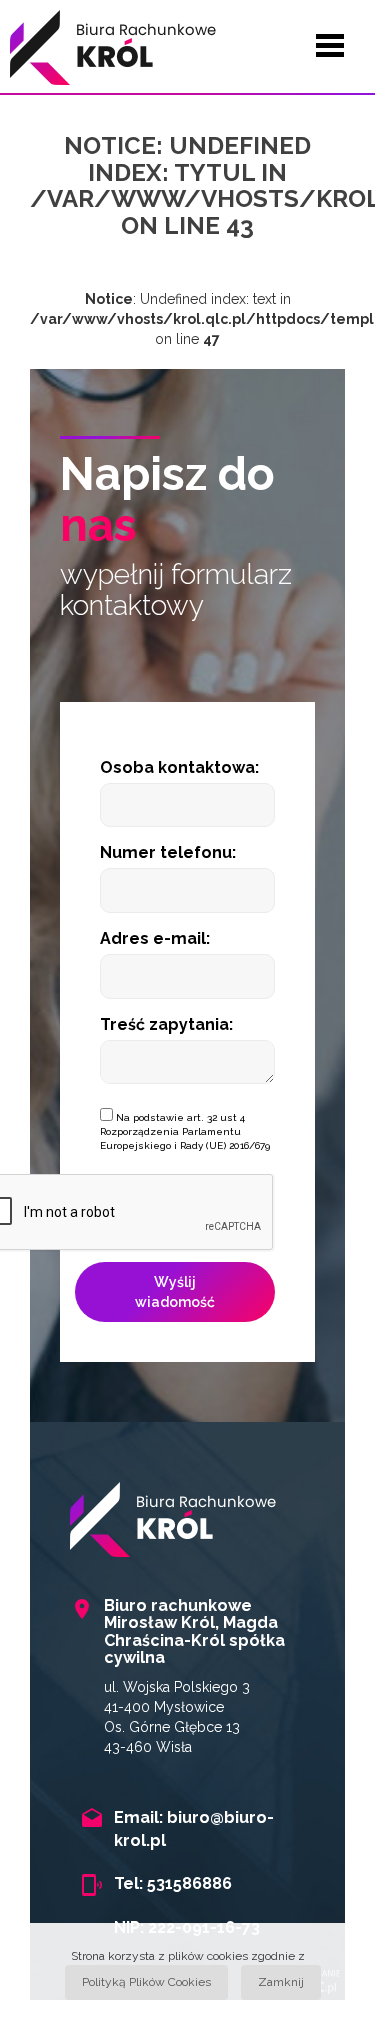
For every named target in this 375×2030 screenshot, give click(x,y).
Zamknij (281, 1982)
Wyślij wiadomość (175, 1292)
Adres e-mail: (155, 938)
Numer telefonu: (168, 852)
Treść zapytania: (166, 1024)
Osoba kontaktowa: (179, 767)
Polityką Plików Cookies (146, 1982)
